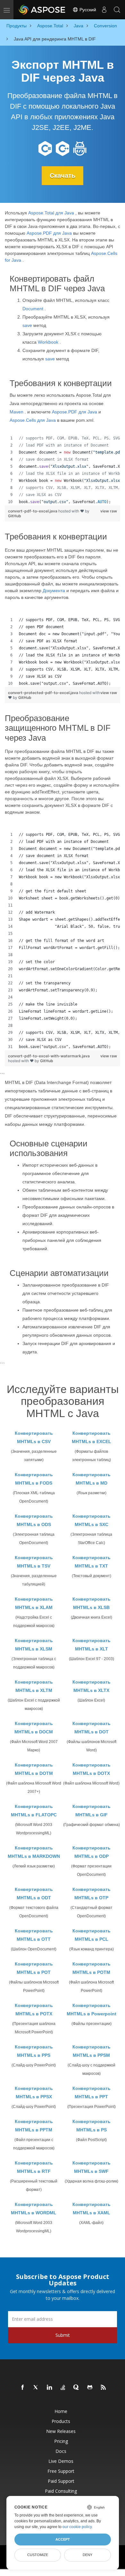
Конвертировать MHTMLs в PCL (92, 1935)
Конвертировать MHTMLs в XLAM (34, 1603)
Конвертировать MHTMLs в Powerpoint (92, 2010)
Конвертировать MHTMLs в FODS (34, 1479)
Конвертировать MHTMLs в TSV (34, 1562)
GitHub (15, 516)
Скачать (63, 176)
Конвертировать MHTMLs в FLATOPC (34, 1811)
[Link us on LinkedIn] (50, 2388)
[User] (104, 10)
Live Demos (61, 2461)
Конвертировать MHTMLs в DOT (92, 1728)
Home (61, 2411)
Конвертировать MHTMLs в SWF (92, 2167)
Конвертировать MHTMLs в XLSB (92, 1603)
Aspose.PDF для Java (49, 233)
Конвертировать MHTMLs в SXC (92, 1520)
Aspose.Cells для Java (33, 420)
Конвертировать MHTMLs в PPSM (92, 2051)
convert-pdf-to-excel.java (33, 511)
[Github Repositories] (90, 2388)
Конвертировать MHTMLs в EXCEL (92, 1437)
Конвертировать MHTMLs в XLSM (34, 1645)
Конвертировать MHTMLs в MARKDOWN (34, 1852)
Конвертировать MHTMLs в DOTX (92, 1769)
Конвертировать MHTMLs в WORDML (34, 2209)
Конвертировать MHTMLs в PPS (34, 2051)
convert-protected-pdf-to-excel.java (44, 693)
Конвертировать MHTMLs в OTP (92, 1894)
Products (61, 2421)
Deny (88, 2555)
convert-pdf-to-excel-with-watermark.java (49, 1056)
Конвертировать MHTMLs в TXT (92, 1562)
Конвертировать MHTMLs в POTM (92, 1968)
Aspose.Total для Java (51, 213)
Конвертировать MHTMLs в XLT (92, 1645)
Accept (63, 2539)
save (27, 325)
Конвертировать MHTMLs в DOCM (34, 1728)
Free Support (61, 2471)
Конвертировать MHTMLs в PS (92, 2126)
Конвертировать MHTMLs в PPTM (34, 2126)
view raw (109, 511)
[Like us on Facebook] (23, 2388)
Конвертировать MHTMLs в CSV (34, 1437)
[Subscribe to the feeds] (104, 2388)
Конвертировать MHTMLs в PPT (92, 2092)
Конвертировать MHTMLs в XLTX (92, 1686)
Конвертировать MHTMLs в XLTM (34, 1686)
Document (33, 309)
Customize (38, 2555)
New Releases (61, 2431)
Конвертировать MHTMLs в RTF (34, 2167)
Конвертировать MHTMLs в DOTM (34, 1769)
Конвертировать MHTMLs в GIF (92, 1811)
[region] (63, 470)
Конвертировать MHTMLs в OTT (34, 1935)
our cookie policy (77, 2527)
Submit (63, 2335)
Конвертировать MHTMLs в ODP (92, 1852)
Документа (54, 591)
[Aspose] (42, 10)
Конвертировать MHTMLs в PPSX (34, 2092)
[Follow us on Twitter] (36, 2388)
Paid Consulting (61, 2491)
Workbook (48, 342)
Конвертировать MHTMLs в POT (34, 1968)
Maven (17, 412)
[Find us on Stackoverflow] (63, 2388)
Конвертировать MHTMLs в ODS (34, 1520)
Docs (61, 2451)
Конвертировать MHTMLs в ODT (34, 1894)
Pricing (61, 2441)
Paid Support (61, 2481)
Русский (87, 10)
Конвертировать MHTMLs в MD (92, 1479)
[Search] (117, 10)
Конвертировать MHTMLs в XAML (92, 2209)
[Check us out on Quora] (77, 2388)
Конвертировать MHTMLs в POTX (34, 2010)
